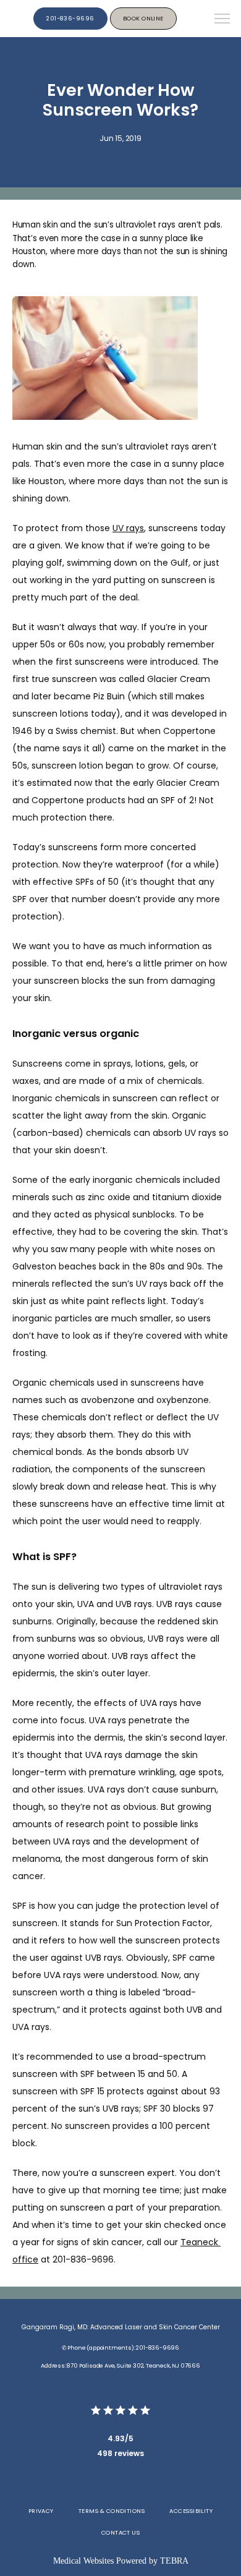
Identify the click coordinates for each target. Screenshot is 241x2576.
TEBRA (174, 2561)
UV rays (128, 528)
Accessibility (191, 2511)
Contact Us (121, 2532)
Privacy (41, 2511)
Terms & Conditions (112, 2511)
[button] (222, 20)
